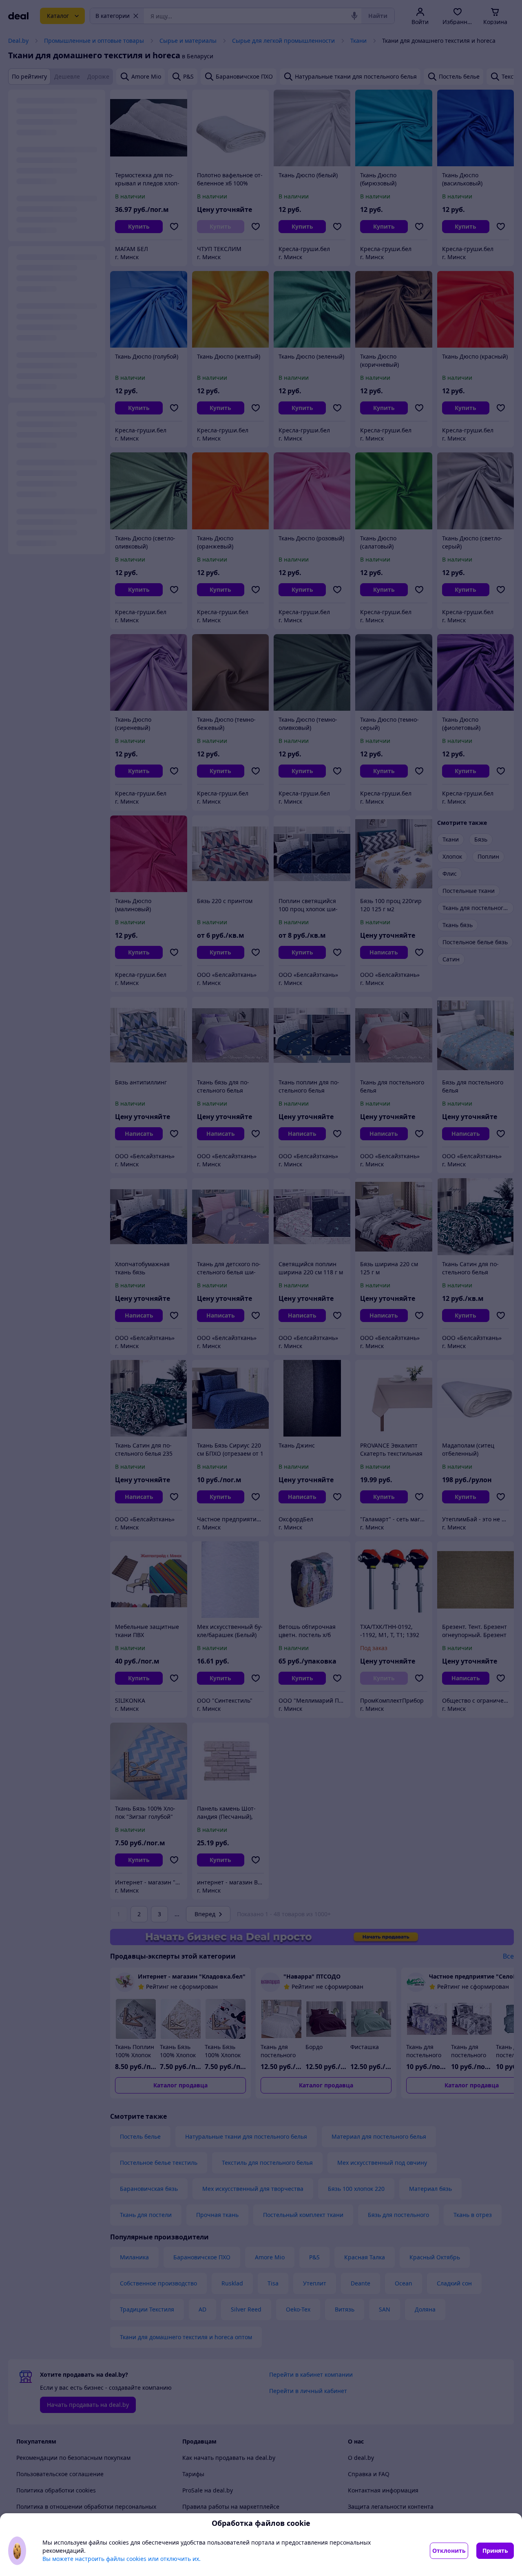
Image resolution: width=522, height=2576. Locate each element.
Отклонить (449, 2551)
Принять (495, 2551)
